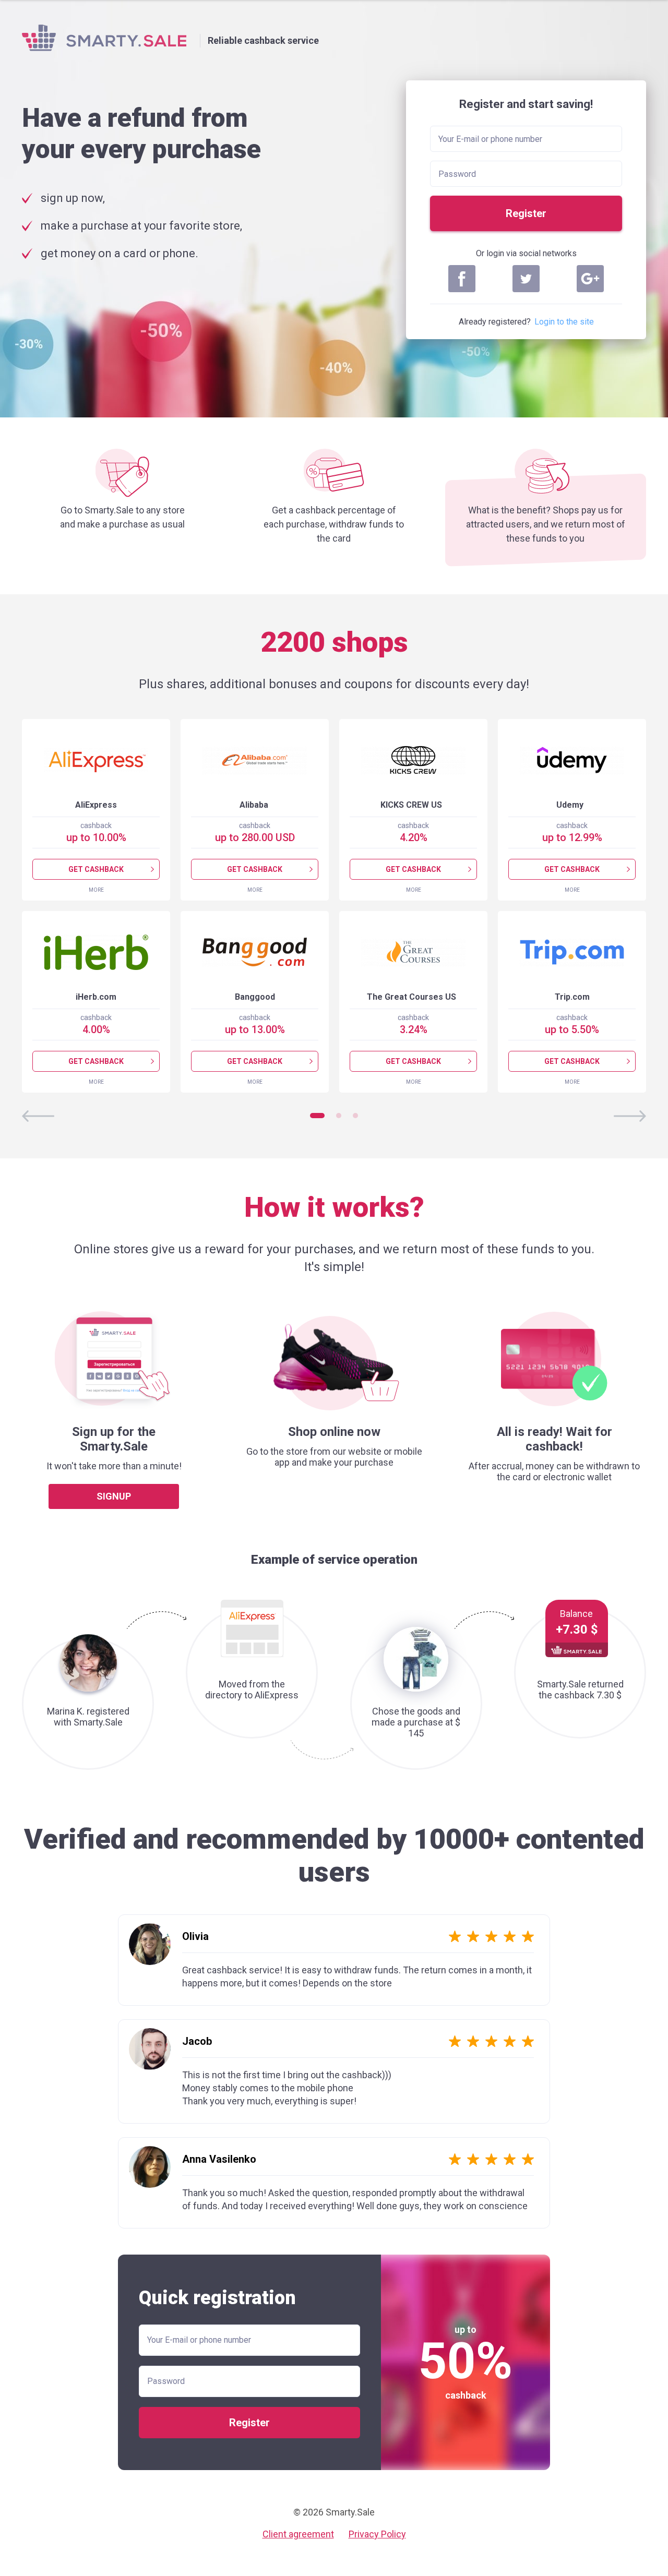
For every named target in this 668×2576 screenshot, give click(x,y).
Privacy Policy (377, 2534)
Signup (114, 1496)
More (96, 890)
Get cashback (96, 869)
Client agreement (298, 2534)
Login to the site (564, 322)
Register (526, 213)
